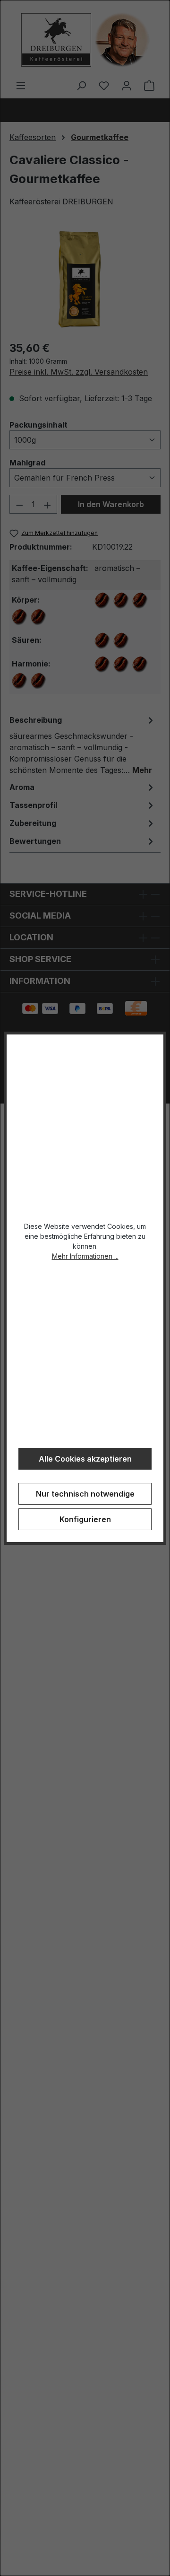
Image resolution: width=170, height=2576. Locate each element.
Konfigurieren (85, 1519)
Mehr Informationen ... (85, 1256)
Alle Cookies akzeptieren (85, 1459)
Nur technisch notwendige (85, 1494)
